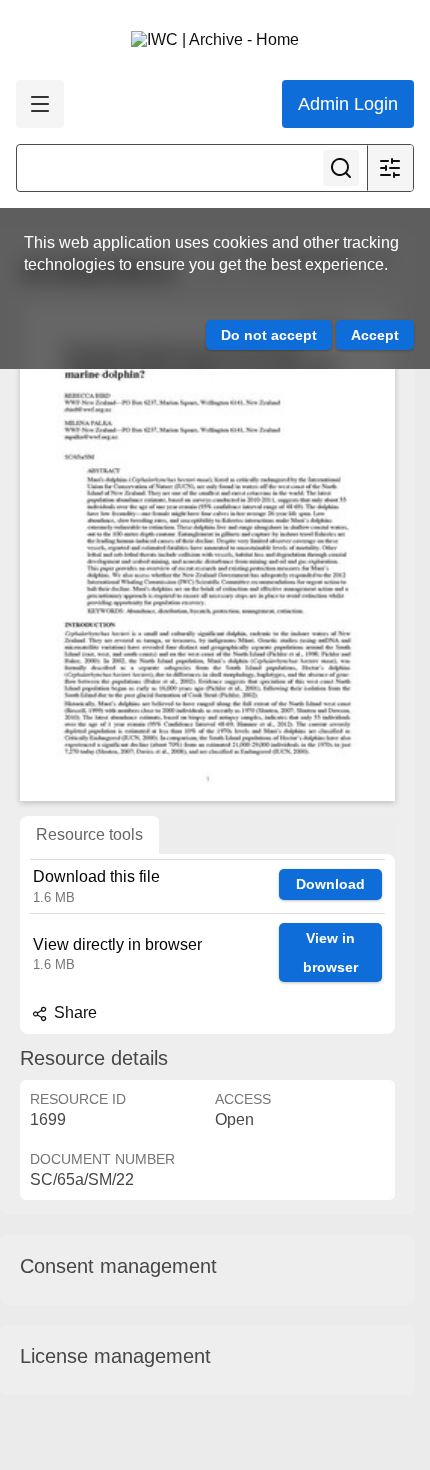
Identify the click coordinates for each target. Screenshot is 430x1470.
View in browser (330, 952)
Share (73, 1012)
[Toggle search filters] (390, 168)
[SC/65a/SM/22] (207, 551)
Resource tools (89, 834)
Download (330, 884)
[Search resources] (341, 168)
